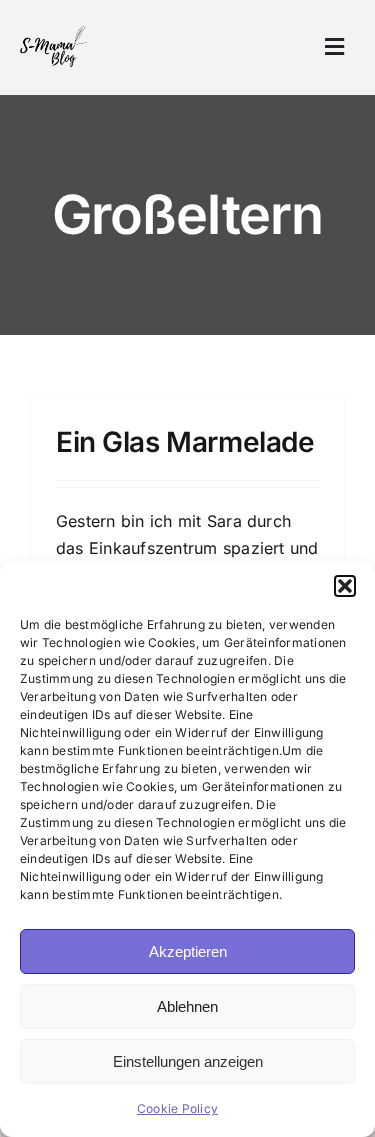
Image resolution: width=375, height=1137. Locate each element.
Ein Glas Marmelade (185, 442)
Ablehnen (187, 1006)
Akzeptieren (188, 951)
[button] (345, 586)
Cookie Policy (177, 1108)
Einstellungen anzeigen (188, 1061)
